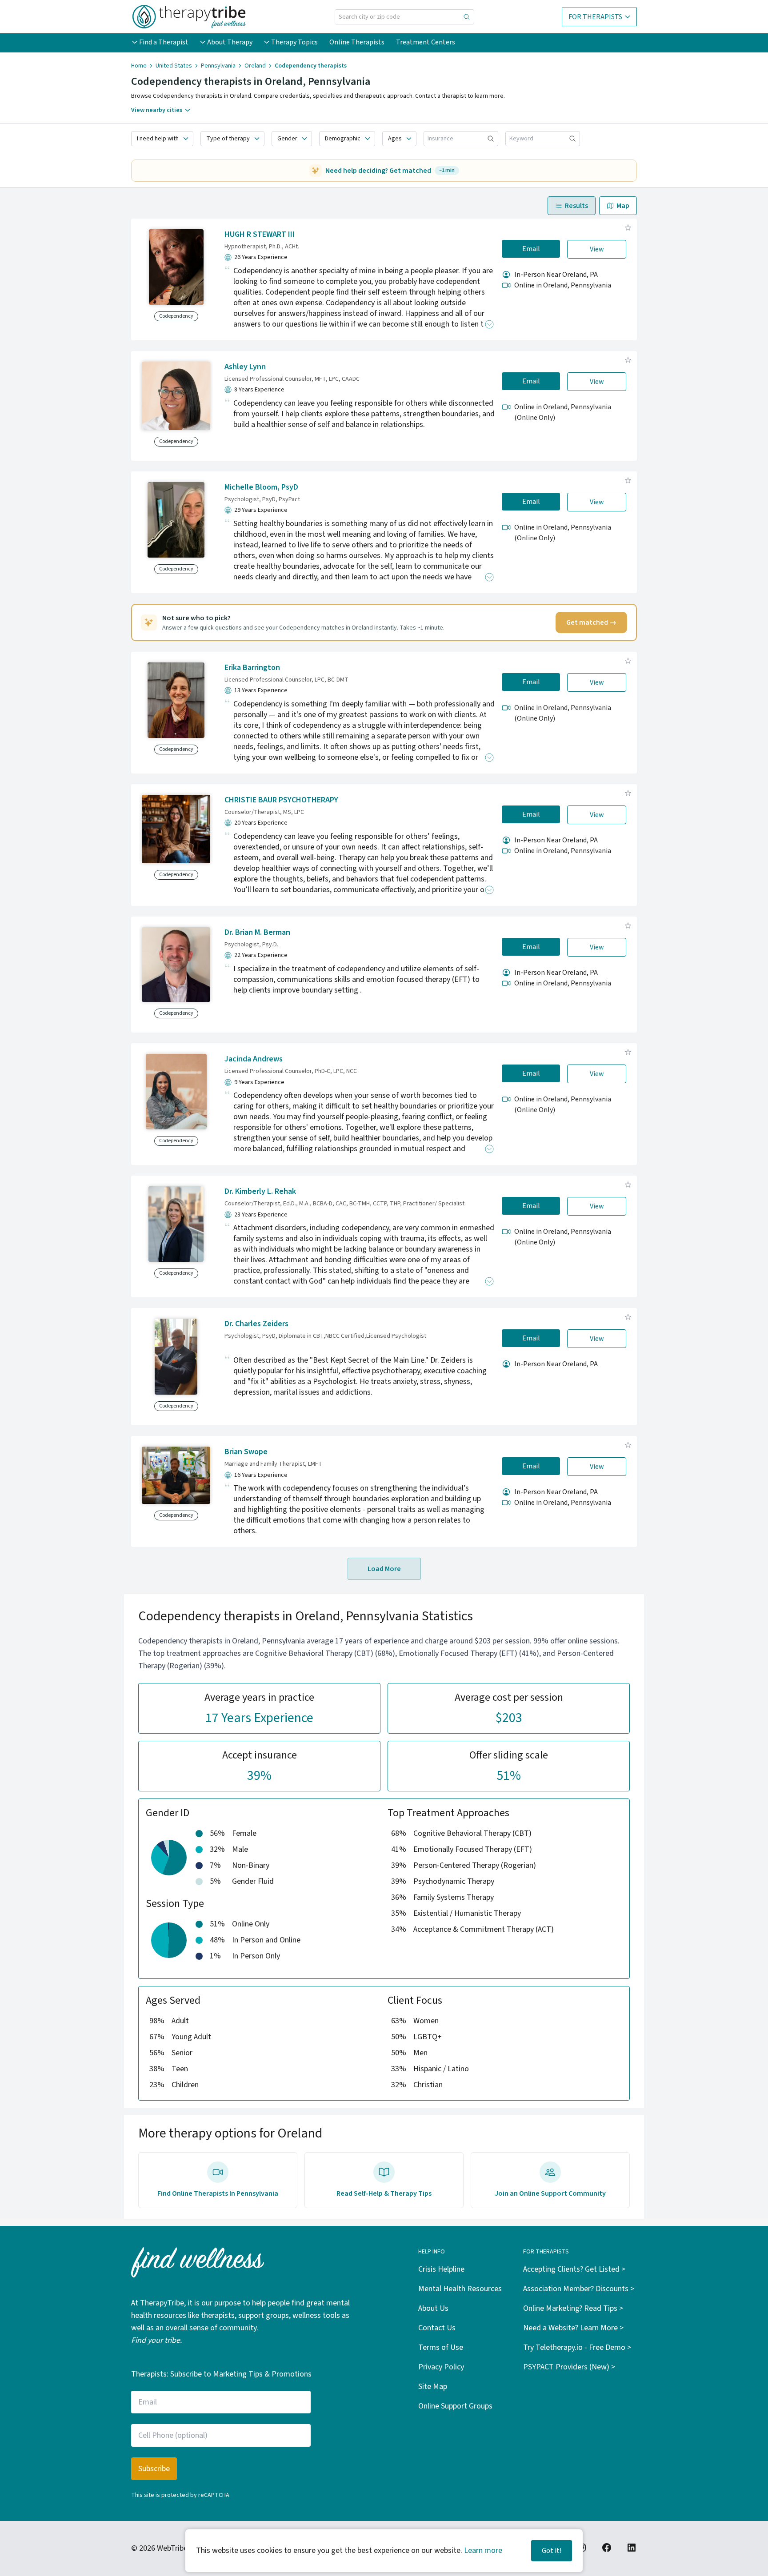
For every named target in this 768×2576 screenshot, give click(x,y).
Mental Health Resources (460, 2289)
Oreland (255, 66)
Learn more (483, 2550)
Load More (384, 1569)
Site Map (433, 2387)
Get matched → (591, 622)
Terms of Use (441, 2347)
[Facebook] (607, 2548)
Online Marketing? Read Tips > (573, 2308)
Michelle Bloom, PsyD (261, 487)
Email (531, 249)
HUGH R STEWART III (260, 234)
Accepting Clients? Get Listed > (574, 2269)
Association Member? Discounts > (579, 2289)
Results (576, 206)
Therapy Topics (294, 42)
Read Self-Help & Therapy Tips (384, 2193)
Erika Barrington (252, 668)
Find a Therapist (164, 42)
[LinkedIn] (632, 2548)
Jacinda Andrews (254, 1059)
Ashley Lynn (245, 367)
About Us (433, 2308)
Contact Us (437, 2328)
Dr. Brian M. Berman (257, 932)
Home (139, 66)
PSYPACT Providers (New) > (569, 2367)
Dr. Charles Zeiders (256, 1324)
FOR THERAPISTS (595, 17)
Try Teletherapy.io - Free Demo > (577, 2347)
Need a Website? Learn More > (573, 2328)
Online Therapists (357, 42)
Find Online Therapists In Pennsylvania (218, 2193)
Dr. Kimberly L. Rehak (260, 1191)
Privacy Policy (441, 2367)
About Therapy (230, 42)
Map (623, 206)
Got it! (552, 2551)
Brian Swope (246, 1452)
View (597, 249)
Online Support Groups (455, 2406)
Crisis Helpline (441, 2269)
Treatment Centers (426, 42)
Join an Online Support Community (550, 2193)
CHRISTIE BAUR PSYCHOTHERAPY (281, 800)
